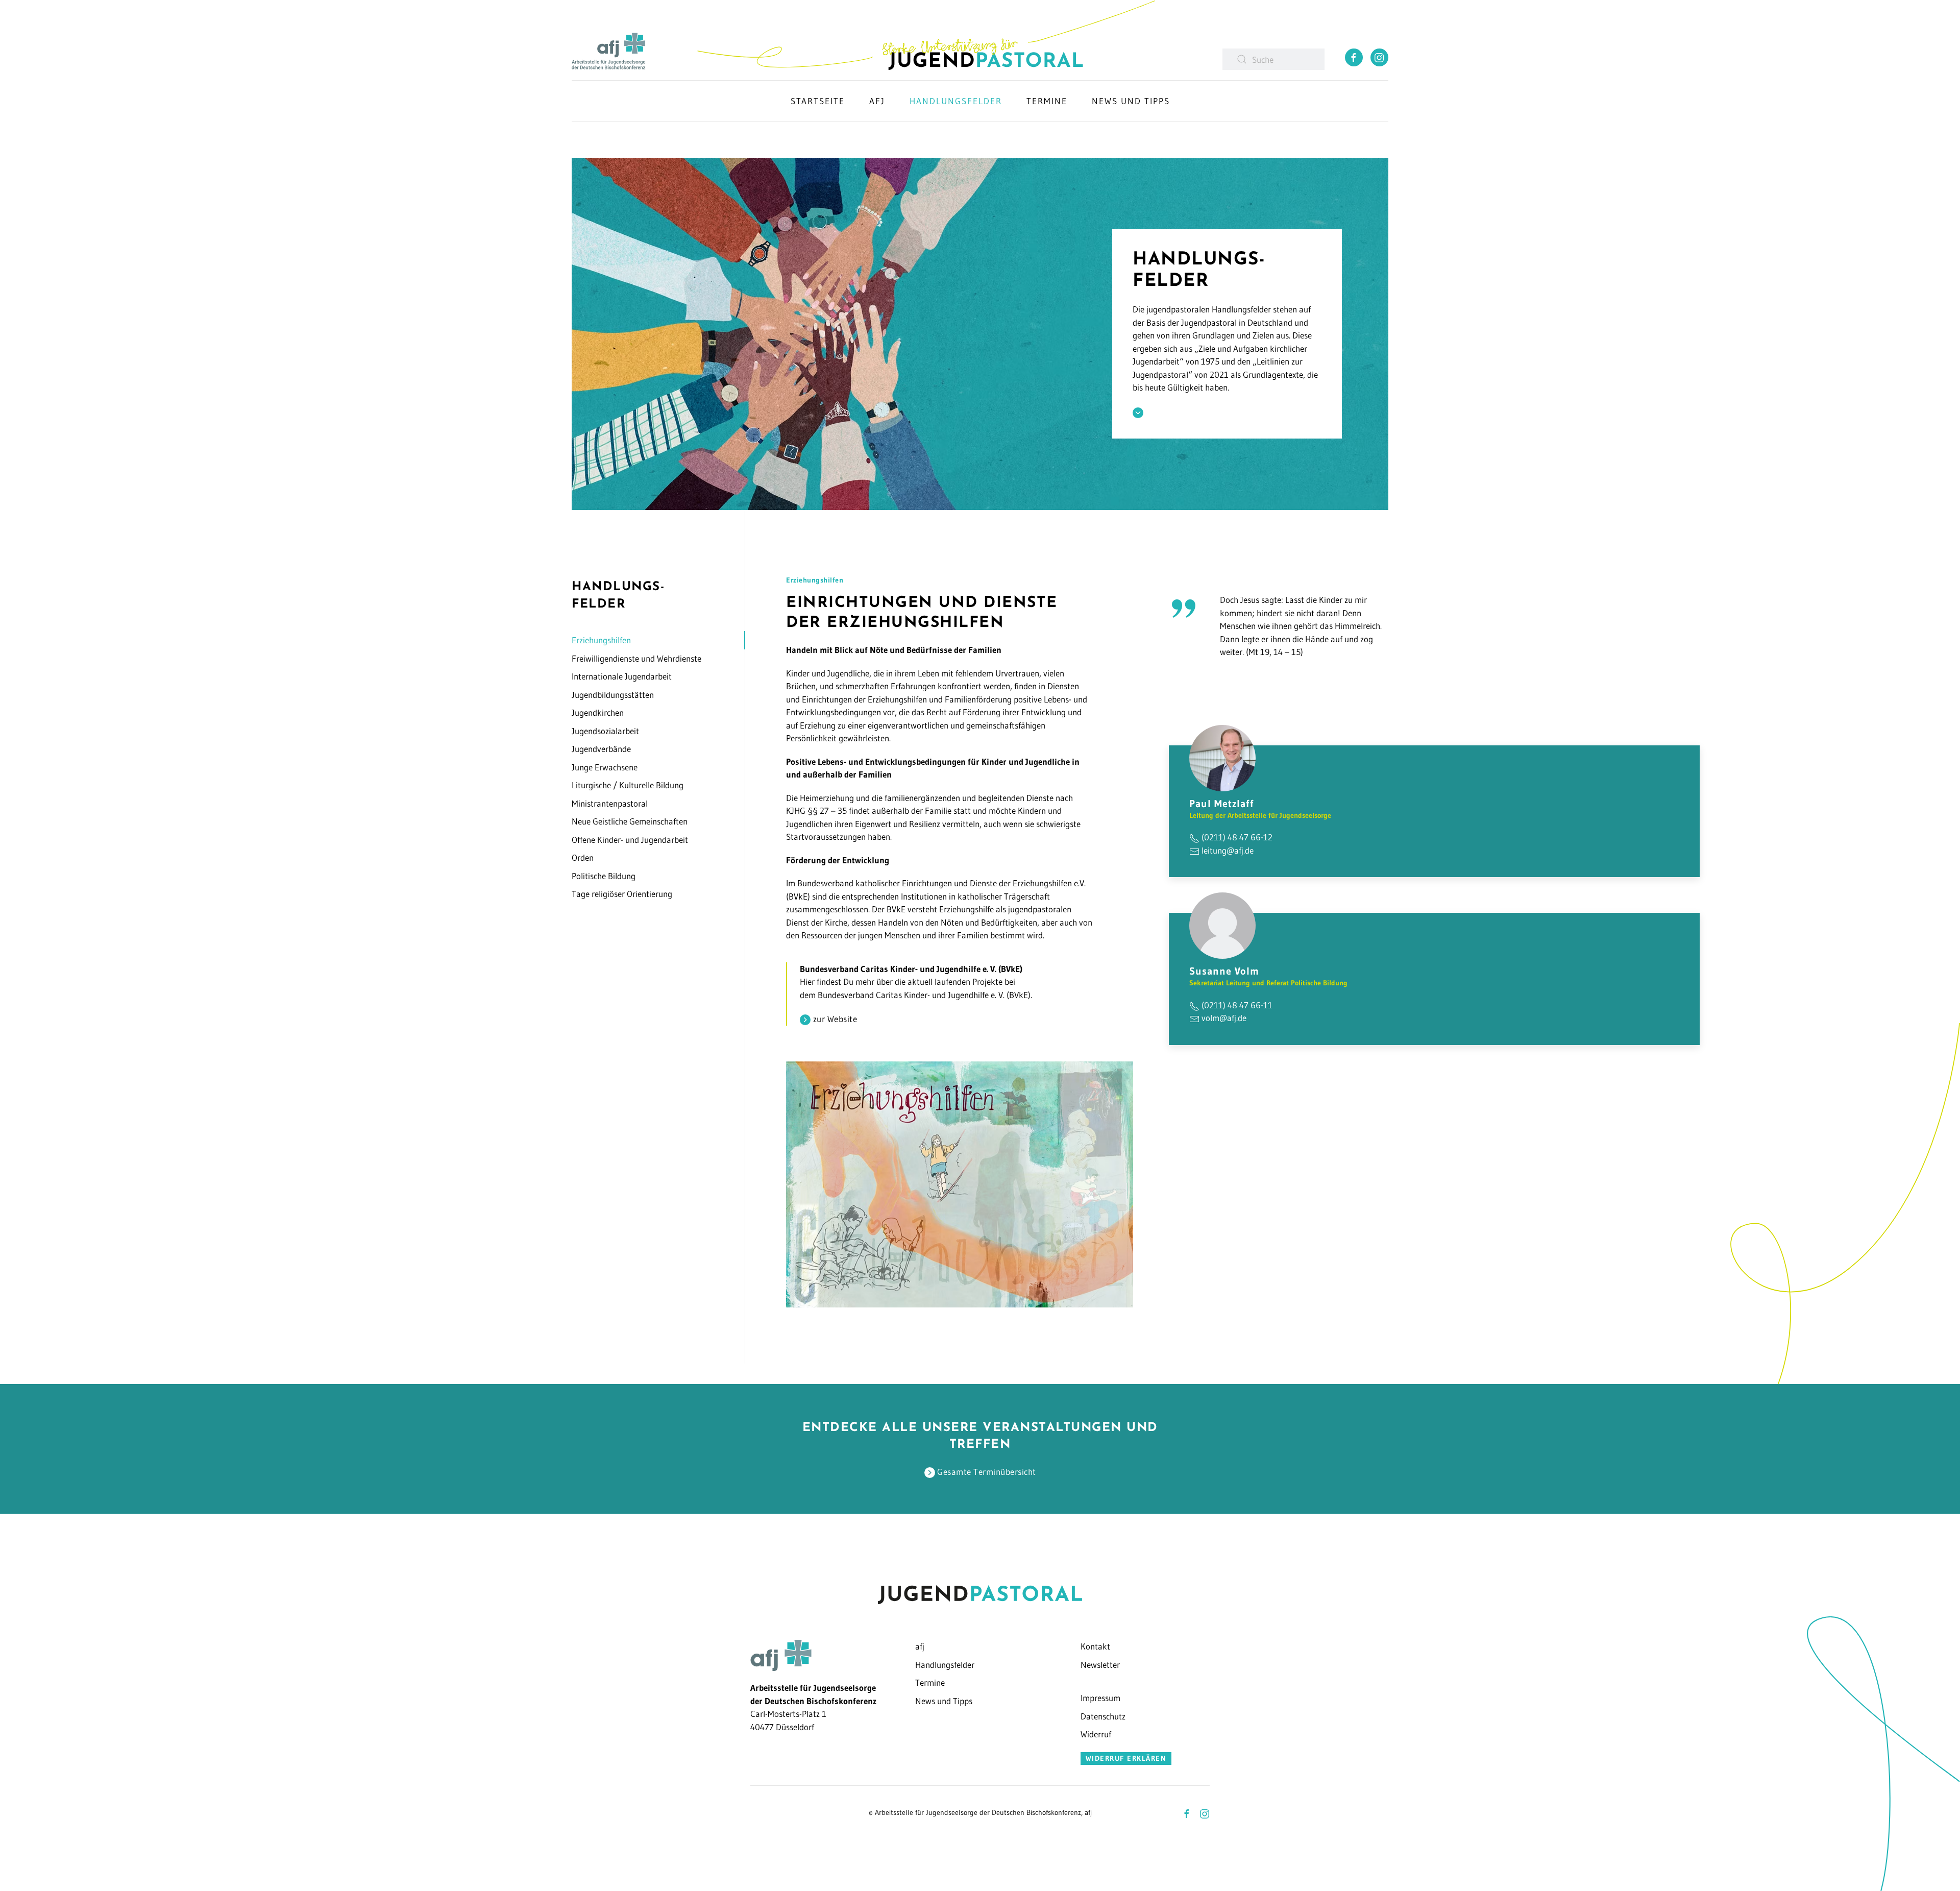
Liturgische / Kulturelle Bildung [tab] (628, 785)
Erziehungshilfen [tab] (601, 640)
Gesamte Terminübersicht (986, 1472)
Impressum (1100, 1698)
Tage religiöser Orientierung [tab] (622, 894)
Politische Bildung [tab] (604, 876)
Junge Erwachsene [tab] (605, 767)
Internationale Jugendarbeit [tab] (622, 676)
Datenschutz (1103, 1716)
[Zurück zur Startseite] (926, 35)
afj (920, 1646)
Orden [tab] (583, 857)
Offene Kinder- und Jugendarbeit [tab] (630, 840)
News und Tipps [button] (1131, 101)
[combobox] (1273, 59)
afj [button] (877, 101)
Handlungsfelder (956, 101)
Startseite (818, 101)
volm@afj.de (1224, 1018)
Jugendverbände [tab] (601, 749)
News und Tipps (944, 1701)
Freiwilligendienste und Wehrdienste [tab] (636, 658)
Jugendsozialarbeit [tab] (605, 731)
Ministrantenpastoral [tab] (610, 803)
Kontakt (1095, 1646)
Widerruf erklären (1126, 1758)
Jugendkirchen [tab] (598, 712)
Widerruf (1096, 1734)
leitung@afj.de (1228, 850)
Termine (930, 1682)
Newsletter (1100, 1665)
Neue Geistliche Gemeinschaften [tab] (630, 821)
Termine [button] (1047, 101)
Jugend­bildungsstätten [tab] (613, 695)
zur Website (834, 1019)
